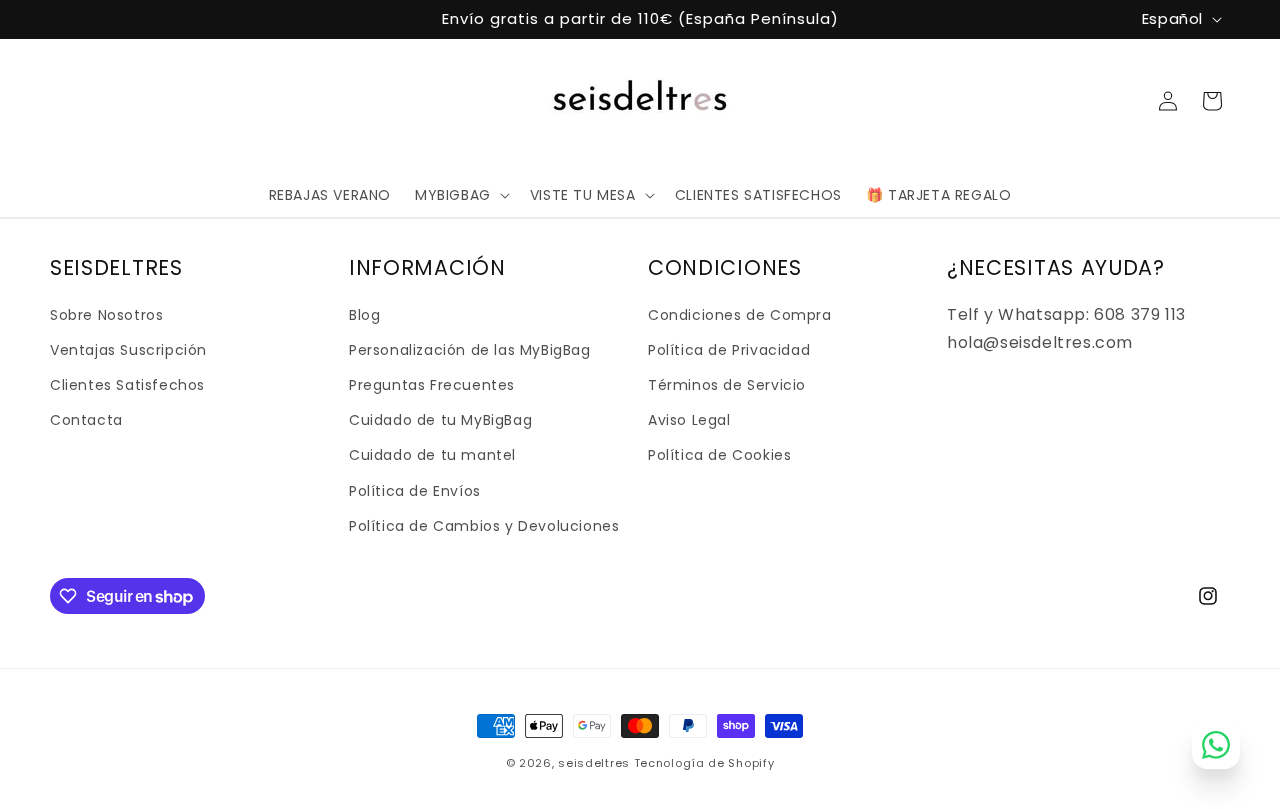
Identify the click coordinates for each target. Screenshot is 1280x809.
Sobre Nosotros (106, 315)
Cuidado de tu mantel (432, 455)
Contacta (86, 420)
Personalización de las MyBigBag (470, 350)
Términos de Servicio (727, 385)
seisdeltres (594, 763)
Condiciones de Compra (740, 315)
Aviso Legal (689, 420)
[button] (460, 195)
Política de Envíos (415, 491)
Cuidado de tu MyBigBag (440, 420)
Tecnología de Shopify (704, 763)
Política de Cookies (719, 455)
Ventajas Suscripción (128, 350)
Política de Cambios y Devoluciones (484, 526)
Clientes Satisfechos (127, 385)
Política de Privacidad (729, 350)
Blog (364, 315)
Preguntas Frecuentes (432, 385)
